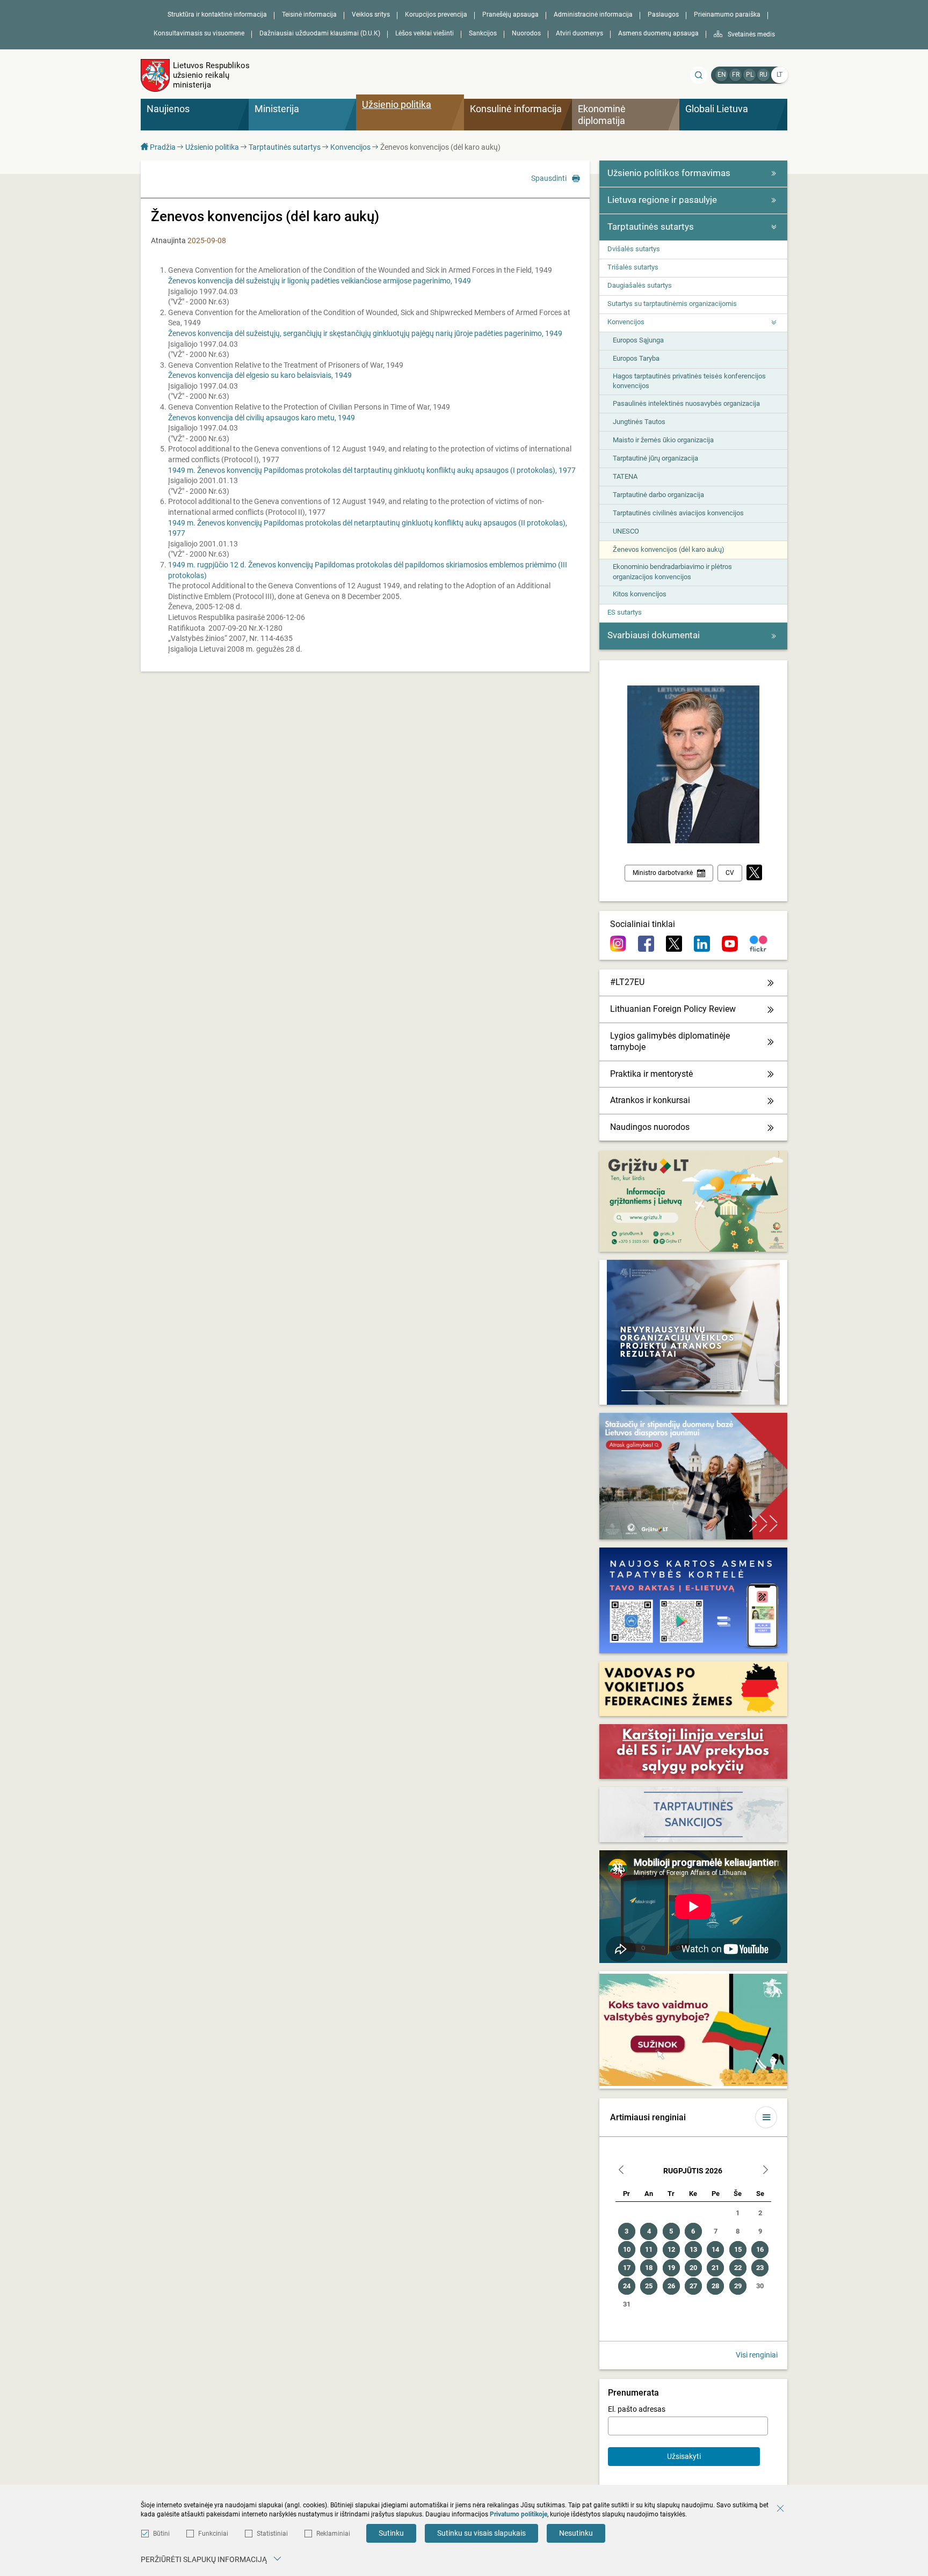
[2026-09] (765, 2171)
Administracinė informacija (593, 14)
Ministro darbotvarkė (663, 873)
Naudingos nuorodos (650, 1127)
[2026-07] (621, 2171)
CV (730, 873)
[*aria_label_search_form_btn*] (699, 75)
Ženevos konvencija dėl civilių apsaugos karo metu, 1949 (262, 418)
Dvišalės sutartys (634, 249)
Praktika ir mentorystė (651, 1074)
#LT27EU (627, 982)
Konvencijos (350, 147)
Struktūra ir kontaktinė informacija (217, 14)
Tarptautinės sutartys (285, 147)
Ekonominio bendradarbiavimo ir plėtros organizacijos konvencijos (672, 571)
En (722, 75)
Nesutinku (576, 2533)
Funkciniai (213, 2534)
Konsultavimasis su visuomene (199, 33)
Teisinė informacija (309, 14)
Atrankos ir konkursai (650, 1100)
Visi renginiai (757, 2355)
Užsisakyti (684, 2456)
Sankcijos (483, 33)
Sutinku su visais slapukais (481, 2533)
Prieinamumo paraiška (727, 14)
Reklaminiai (333, 2534)
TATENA (625, 476)
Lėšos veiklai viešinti (425, 33)
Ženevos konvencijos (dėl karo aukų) (669, 549)
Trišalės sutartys (633, 267)
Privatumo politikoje (519, 2514)
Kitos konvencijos (640, 594)
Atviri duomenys (579, 33)
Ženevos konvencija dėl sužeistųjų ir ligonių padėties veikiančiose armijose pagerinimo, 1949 (320, 281)
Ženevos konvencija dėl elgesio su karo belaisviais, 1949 (260, 375)
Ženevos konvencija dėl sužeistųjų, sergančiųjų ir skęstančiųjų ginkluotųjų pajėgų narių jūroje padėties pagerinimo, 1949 (365, 333)
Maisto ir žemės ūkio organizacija (663, 440)
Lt (780, 75)
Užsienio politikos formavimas (669, 173)
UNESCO (626, 531)
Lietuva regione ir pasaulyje (662, 200)
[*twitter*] (754, 873)
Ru (763, 75)
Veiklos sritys (371, 14)
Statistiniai (272, 2534)
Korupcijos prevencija (436, 14)
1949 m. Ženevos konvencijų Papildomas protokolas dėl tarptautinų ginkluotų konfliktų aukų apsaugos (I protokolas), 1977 (372, 470)
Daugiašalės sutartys (640, 285)
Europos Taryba (636, 358)
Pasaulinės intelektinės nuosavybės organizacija (686, 403)
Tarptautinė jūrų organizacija (655, 458)
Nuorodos (526, 33)
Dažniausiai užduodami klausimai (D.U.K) (320, 33)
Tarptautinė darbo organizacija (658, 495)
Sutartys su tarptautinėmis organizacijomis (672, 304)
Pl (750, 75)
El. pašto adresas (637, 2409)
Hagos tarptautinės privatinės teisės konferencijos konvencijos (689, 381)
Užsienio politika (212, 147)
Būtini (161, 2534)
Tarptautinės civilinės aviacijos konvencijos (678, 513)
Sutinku (391, 2533)
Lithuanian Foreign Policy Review (673, 1009)
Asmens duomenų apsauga (658, 33)
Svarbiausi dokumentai (654, 635)
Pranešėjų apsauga (510, 14)
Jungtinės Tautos (639, 422)
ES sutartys (625, 612)
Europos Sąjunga (638, 340)
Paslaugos (663, 14)
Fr (736, 75)
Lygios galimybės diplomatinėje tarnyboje (670, 1041)
